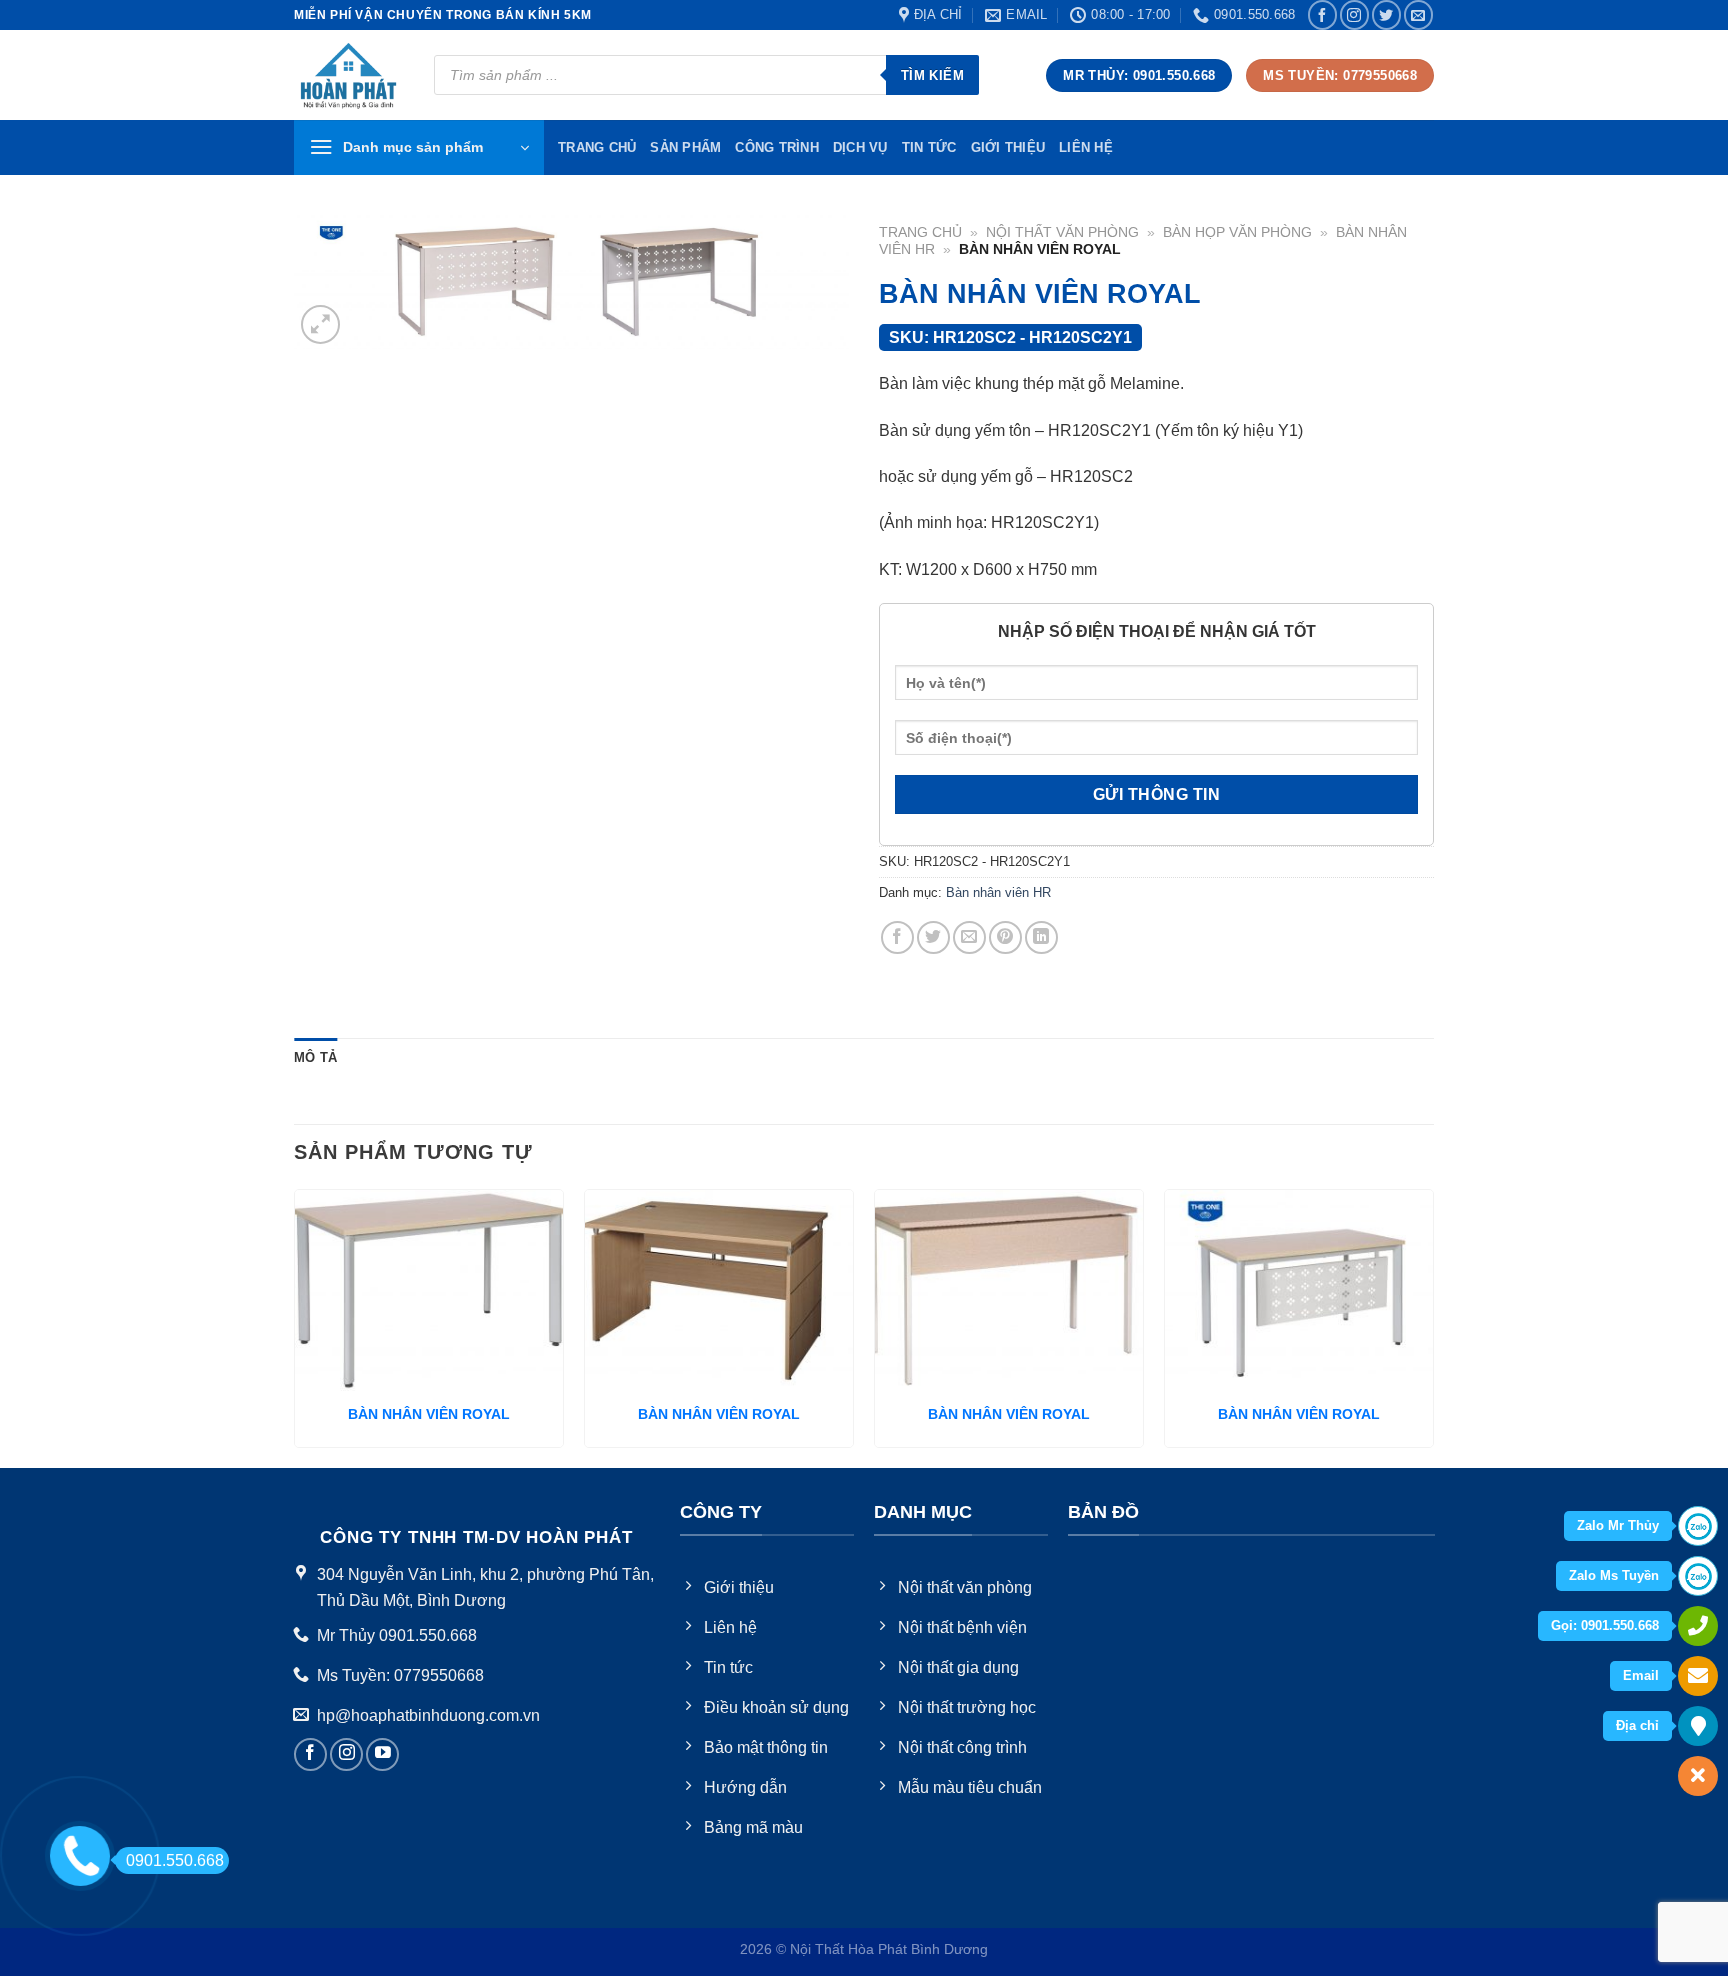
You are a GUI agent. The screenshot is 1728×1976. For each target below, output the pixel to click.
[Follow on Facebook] (1322, 14)
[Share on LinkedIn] (1041, 937)
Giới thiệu (1008, 147)
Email (1641, 1675)
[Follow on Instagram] (1354, 14)
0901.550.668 (175, 1860)
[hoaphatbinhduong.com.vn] (349, 75)
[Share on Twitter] (933, 937)
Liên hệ (1086, 147)
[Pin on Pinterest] (1005, 937)
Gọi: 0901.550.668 (1605, 1625)
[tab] (315, 1058)
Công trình (777, 147)
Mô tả (315, 1057)
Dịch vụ (860, 147)
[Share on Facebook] (897, 937)
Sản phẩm (685, 147)
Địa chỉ (1637, 1725)
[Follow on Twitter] (1386, 14)
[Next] (1433, 1326)
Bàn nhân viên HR (998, 892)
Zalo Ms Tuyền (1614, 1575)
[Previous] (295, 1326)
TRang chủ (597, 147)
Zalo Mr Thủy (1618, 1525)
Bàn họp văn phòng (1237, 232)
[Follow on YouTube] (382, 1754)
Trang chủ (920, 232)
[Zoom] (320, 324)
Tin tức (929, 147)
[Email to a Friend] (969, 937)
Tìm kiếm (932, 75)
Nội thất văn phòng (1062, 232)
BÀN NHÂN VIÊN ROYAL (429, 1414)
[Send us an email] (1418, 14)
